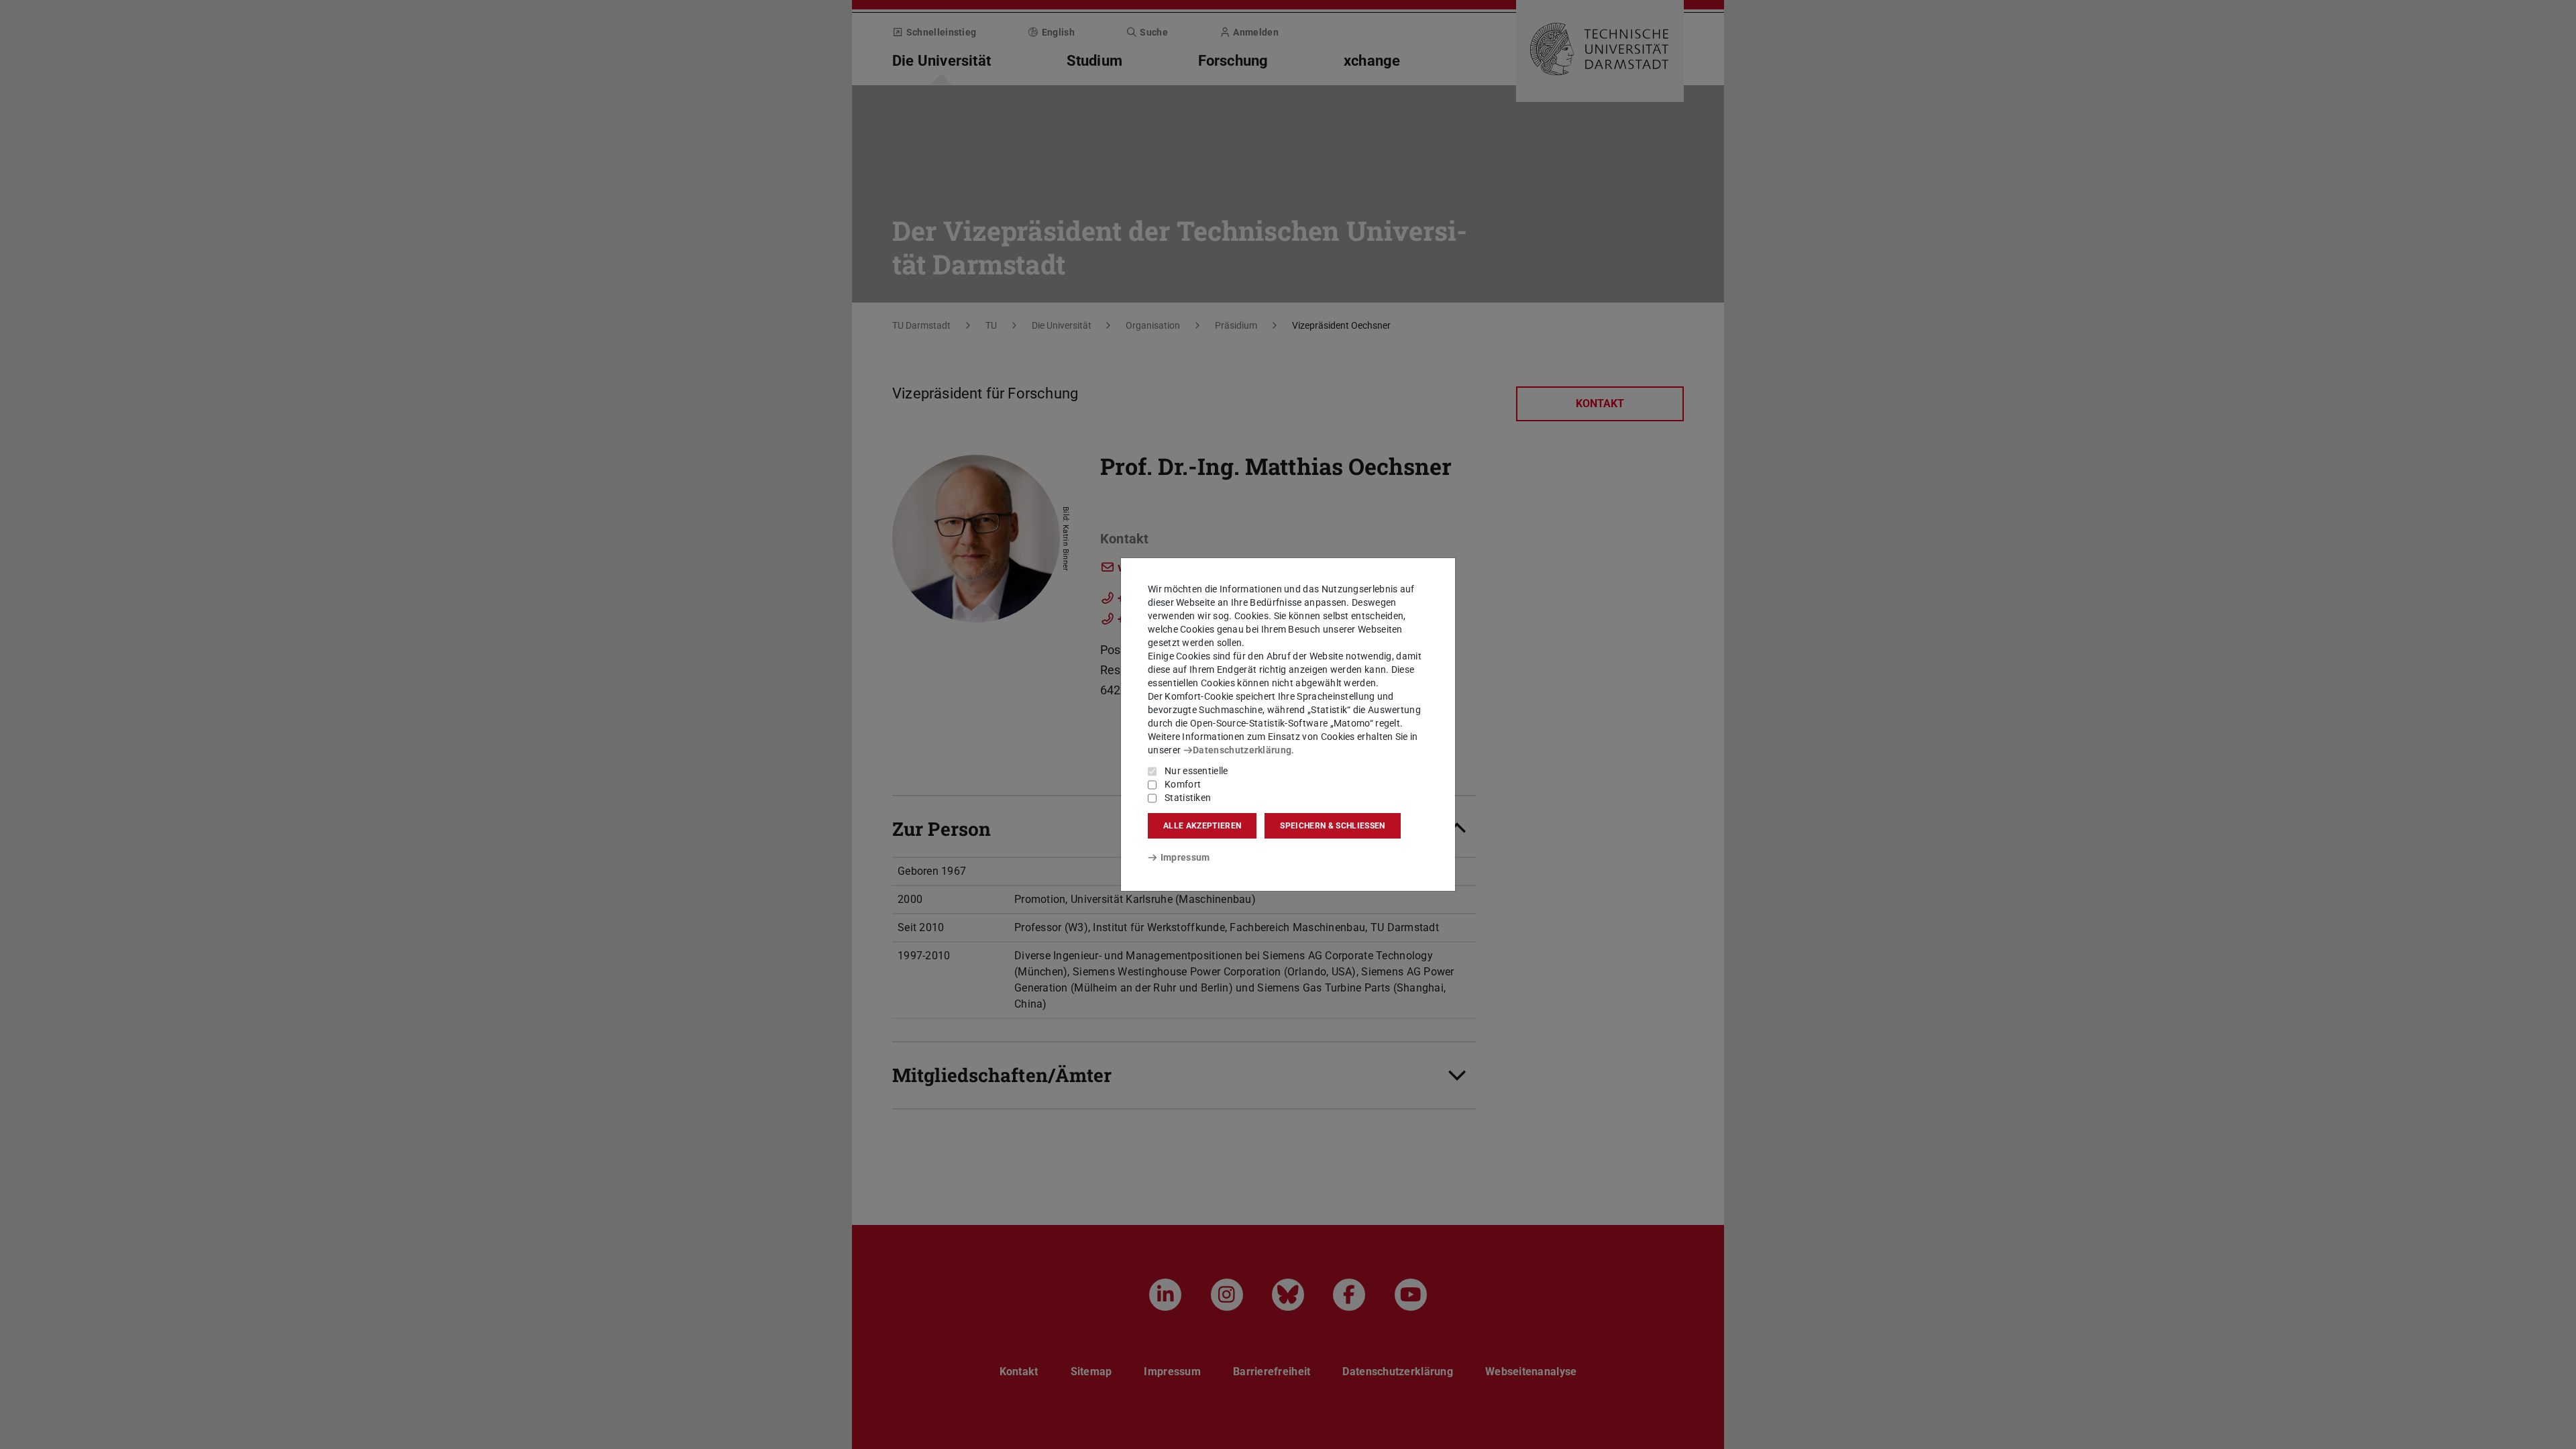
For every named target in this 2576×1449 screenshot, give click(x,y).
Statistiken (1188, 798)
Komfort (1183, 784)
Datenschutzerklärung (1242, 750)
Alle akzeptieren (1202, 826)
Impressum (1185, 857)
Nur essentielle (1196, 771)
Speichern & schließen (1332, 826)
